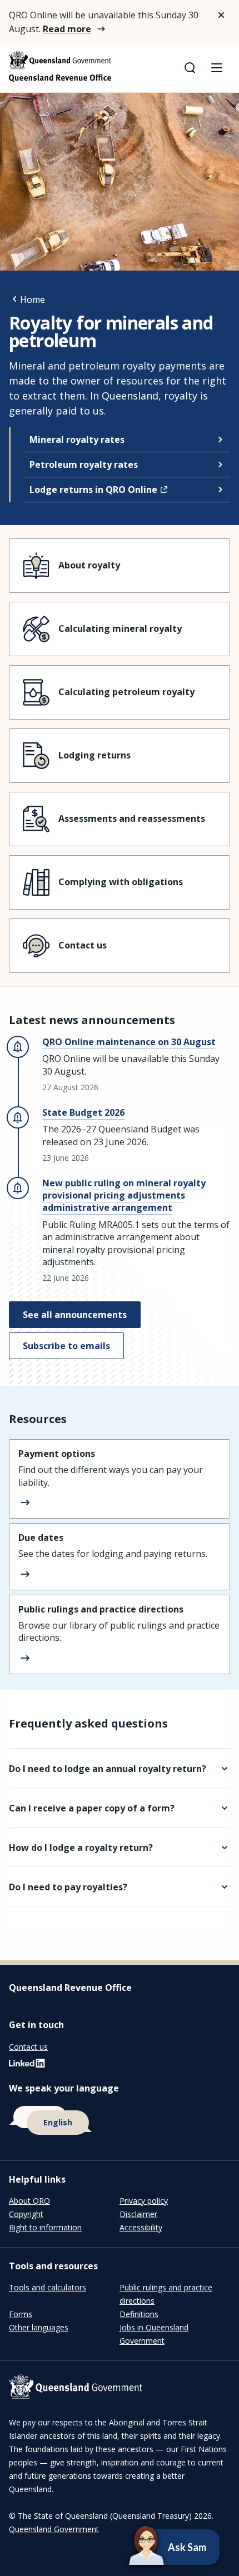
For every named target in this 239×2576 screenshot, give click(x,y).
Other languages (39, 2327)
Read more (67, 29)
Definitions (139, 2314)
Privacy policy (144, 2201)
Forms (21, 2314)
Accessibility (141, 2227)
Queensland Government (54, 2529)
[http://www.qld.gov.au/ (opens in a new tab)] (120, 2388)
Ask (157, 2547)
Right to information (45, 2227)
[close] (221, 15)
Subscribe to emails (66, 1346)
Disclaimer (138, 2214)
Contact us (28, 2047)
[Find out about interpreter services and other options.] (120, 2121)
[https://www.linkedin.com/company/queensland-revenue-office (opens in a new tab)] (27, 2066)
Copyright (26, 2214)
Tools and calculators (48, 2287)
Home (33, 299)
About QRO (29, 2201)
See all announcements (75, 1315)
